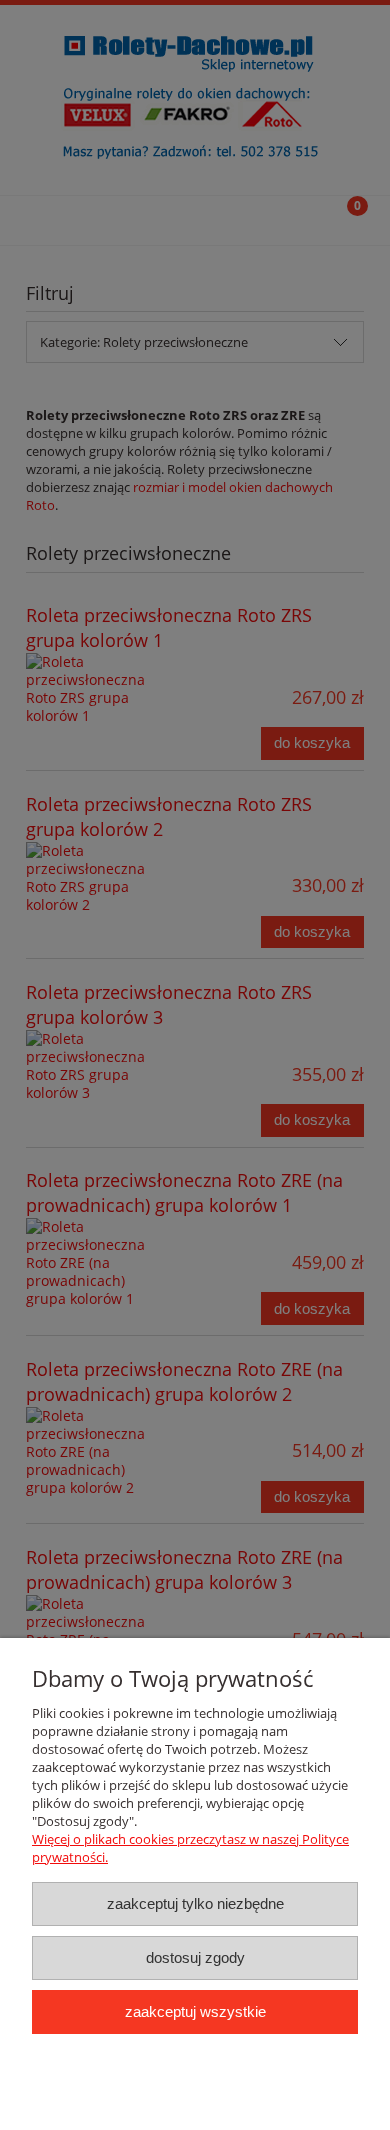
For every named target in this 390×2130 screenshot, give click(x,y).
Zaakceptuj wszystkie (195, 2011)
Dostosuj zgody (195, 1957)
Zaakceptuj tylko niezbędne (195, 1903)
